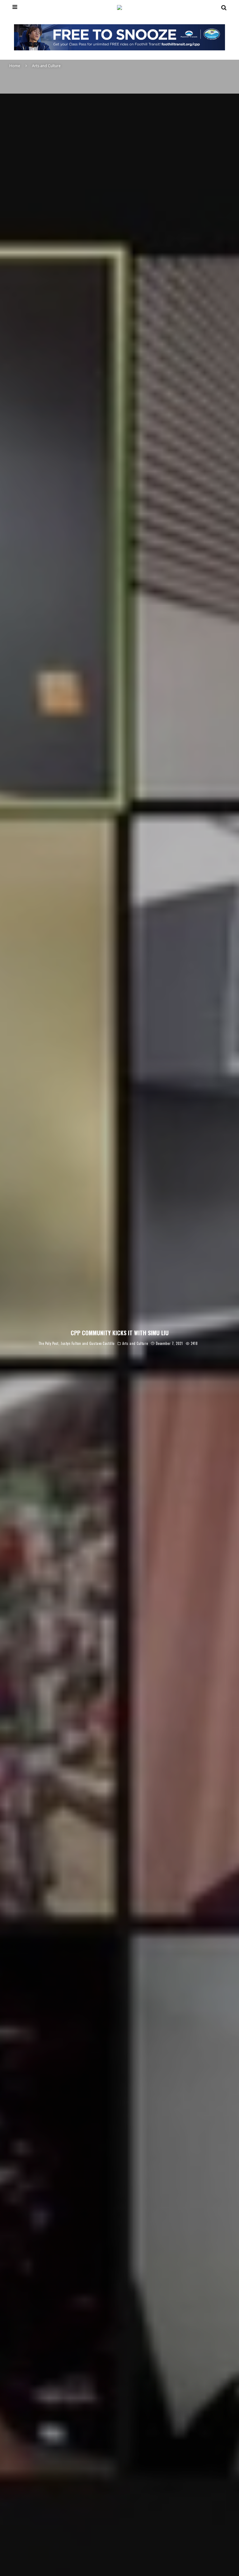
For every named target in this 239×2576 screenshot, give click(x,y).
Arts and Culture (135, 1344)
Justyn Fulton (71, 1344)
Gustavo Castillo (102, 1344)
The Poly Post (48, 1344)
